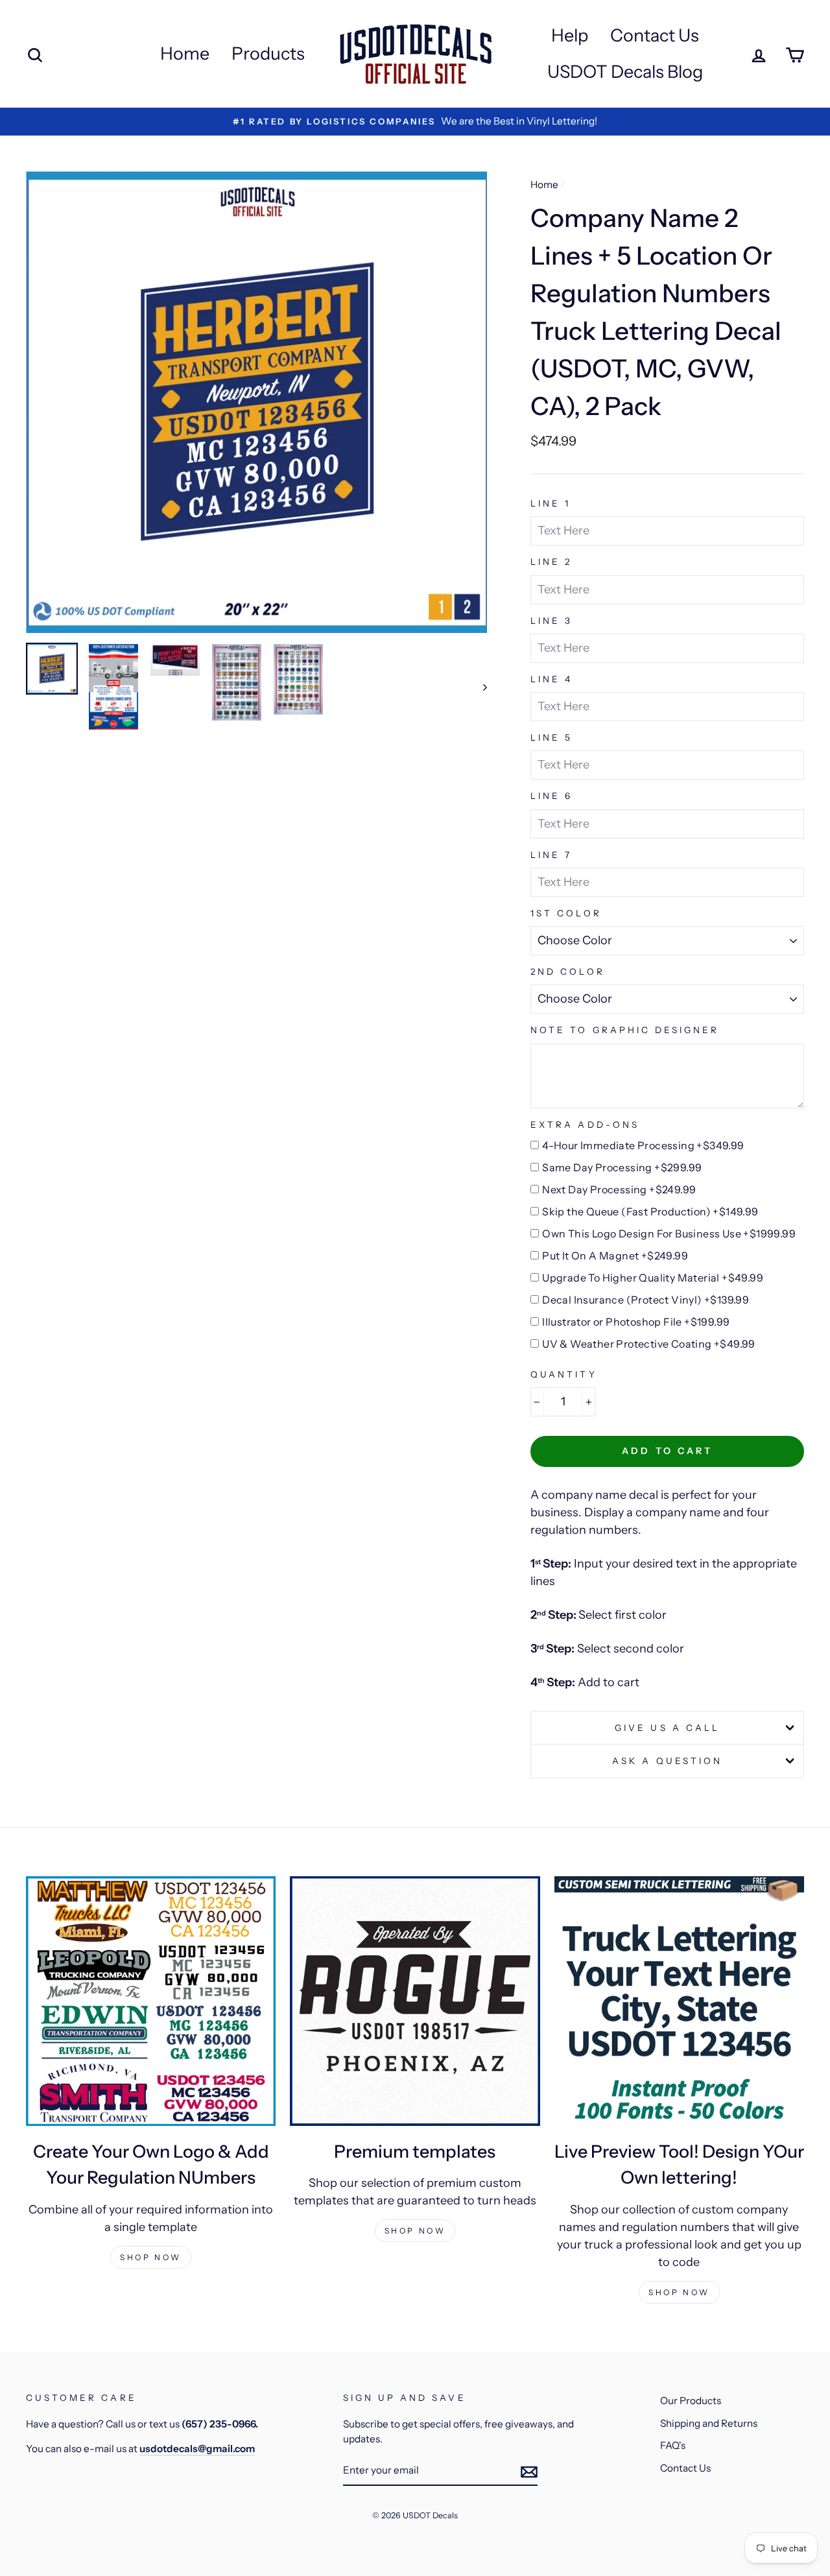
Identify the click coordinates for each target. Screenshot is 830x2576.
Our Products (691, 2401)
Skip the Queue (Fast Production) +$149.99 (650, 1211)
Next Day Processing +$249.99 (619, 1189)
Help (570, 35)
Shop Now (151, 2257)
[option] (257, 402)
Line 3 (551, 621)
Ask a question (667, 1761)
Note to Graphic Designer (625, 1030)
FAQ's (673, 2445)
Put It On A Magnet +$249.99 (615, 1256)
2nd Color (567, 972)
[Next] (479, 687)
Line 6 (551, 796)
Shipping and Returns (709, 2423)
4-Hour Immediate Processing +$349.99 (643, 1145)
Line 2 (551, 562)
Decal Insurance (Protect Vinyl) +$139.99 (646, 1300)
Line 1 (551, 503)
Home (185, 54)
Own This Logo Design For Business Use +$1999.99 (669, 1234)
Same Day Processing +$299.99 (622, 1167)
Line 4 (551, 679)
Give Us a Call (667, 1728)
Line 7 (551, 855)
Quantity (563, 1374)
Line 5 (551, 737)
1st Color (566, 913)
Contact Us (655, 35)
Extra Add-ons (585, 1125)
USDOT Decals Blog (625, 72)
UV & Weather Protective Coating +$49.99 (649, 1344)
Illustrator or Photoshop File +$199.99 (636, 1322)
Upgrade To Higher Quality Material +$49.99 (653, 1278)
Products (268, 54)
